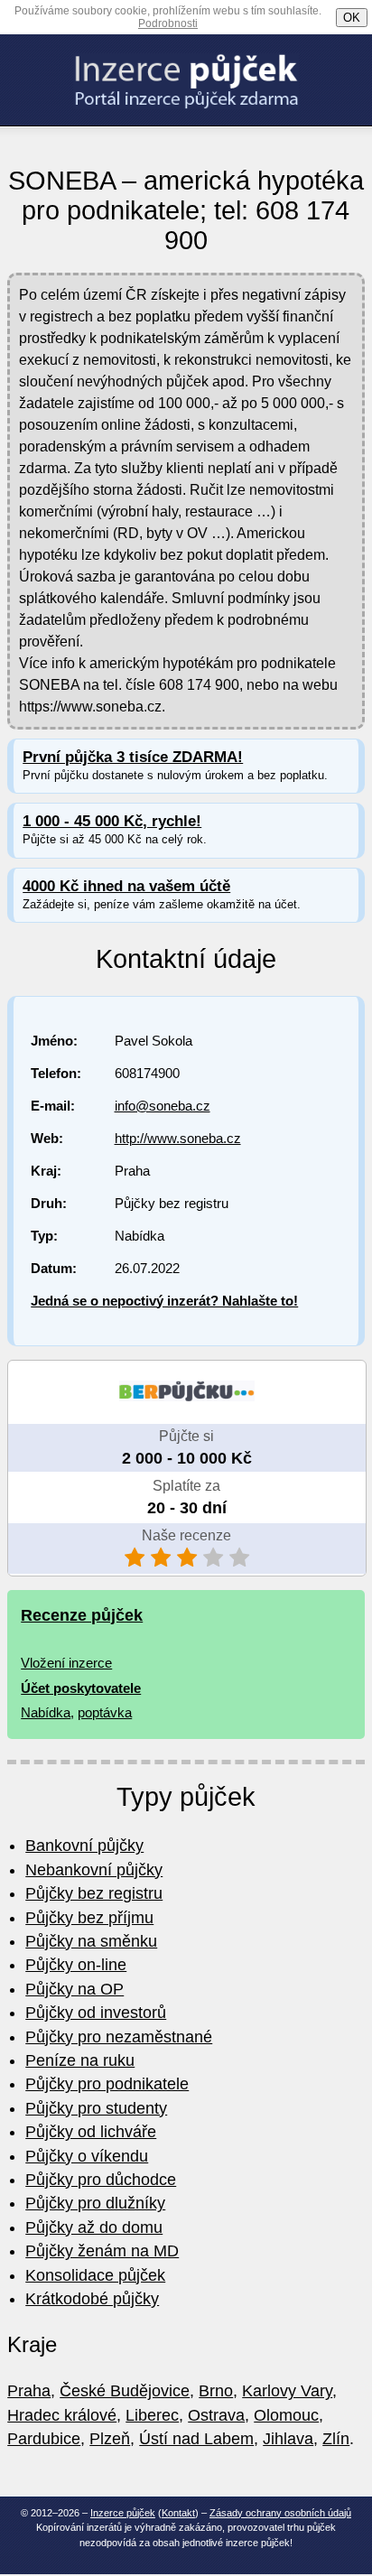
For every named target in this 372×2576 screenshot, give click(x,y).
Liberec (152, 2415)
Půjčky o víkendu (87, 2156)
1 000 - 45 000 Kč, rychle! (112, 821)
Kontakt (178, 2513)
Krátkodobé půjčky (92, 2299)
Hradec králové (62, 2415)
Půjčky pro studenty (96, 2108)
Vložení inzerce (66, 1663)
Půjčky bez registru (94, 1893)
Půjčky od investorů (96, 2013)
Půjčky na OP (74, 1989)
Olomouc (286, 2415)
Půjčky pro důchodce (101, 2180)
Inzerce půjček (123, 2513)
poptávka (105, 1712)
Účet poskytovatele (81, 1688)
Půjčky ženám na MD (102, 2251)
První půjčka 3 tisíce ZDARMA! (133, 757)
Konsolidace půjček (95, 2275)
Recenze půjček (82, 1615)
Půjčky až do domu (94, 2227)
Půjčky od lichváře (91, 2132)
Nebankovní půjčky (94, 1870)
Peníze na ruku (80, 2060)
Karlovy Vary (287, 2391)
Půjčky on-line (76, 1965)
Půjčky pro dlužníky (95, 2203)
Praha (29, 2391)
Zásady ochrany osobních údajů (280, 2513)
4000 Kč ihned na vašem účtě (126, 886)
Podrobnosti (168, 23)
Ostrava (216, 2415)
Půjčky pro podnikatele (107, 2084)
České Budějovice (125, 2391)
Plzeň (110, 2439)
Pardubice (44, 2439)
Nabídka (46, 1712)
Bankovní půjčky (84, 1846)
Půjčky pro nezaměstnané (119, 2037)
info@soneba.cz (163, 1106)
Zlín (336, 2439)
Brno (216, 2391)
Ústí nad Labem (196, 2439)
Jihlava (288, 2439)
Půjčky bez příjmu (89, 1918)
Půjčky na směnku (91, 1941)
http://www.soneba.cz (178, 1138)
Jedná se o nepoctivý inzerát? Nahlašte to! (164, 1301)
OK (352, 18)
